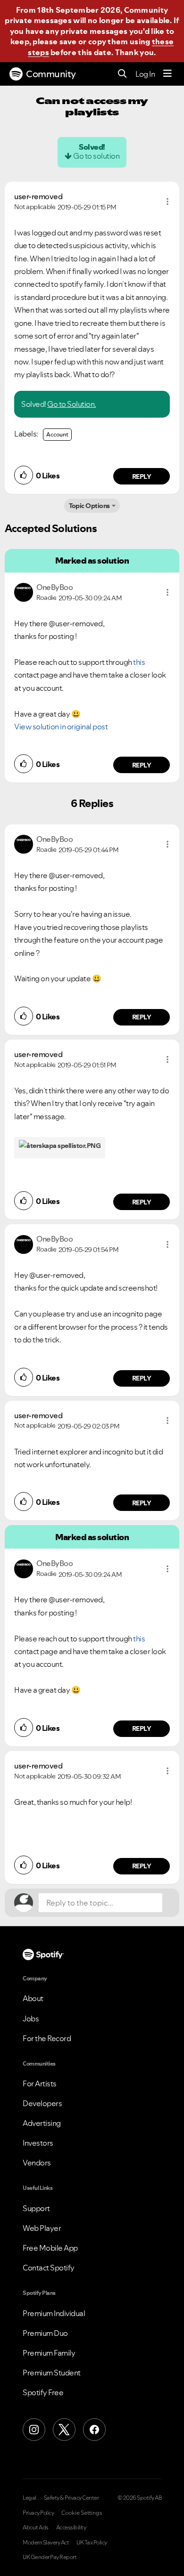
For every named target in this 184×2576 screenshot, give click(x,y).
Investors (38, 2143)
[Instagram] (34, 2430)
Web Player (42, 2228)
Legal (29, 2498)
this (139, 662)
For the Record (47, 2038)
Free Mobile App (50, 2248)
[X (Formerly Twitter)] (64, 2430)
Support (36, 2208)
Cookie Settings (82, 2513)
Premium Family (49, 2353)
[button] (167, 202)
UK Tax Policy (92, 2543)
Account (57, 434)
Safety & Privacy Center (71, 2498)
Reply (142, 476)
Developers (42, 2103)
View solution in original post (61, 727)
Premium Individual (54, 2313)
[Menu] (167, 74)
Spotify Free (43, 2392)
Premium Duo (45, 2333)
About (33, 1998)
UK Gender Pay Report (50, 2557)
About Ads (36, 2528)
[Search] (122, 74)
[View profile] (24, 591)
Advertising (42, 2123)
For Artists (40, 2083)
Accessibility (71, 2528)
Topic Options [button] (89, 506)
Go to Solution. (72, 404)
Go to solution (96, 156)
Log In (145, 74)
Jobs (31, 2019)
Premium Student (52, 2373)
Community (51, 74)
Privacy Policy (38, 2513)
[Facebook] (94, 2430)
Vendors (37, 2163)
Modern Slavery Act (46, 2543)
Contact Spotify (49, 2268)
